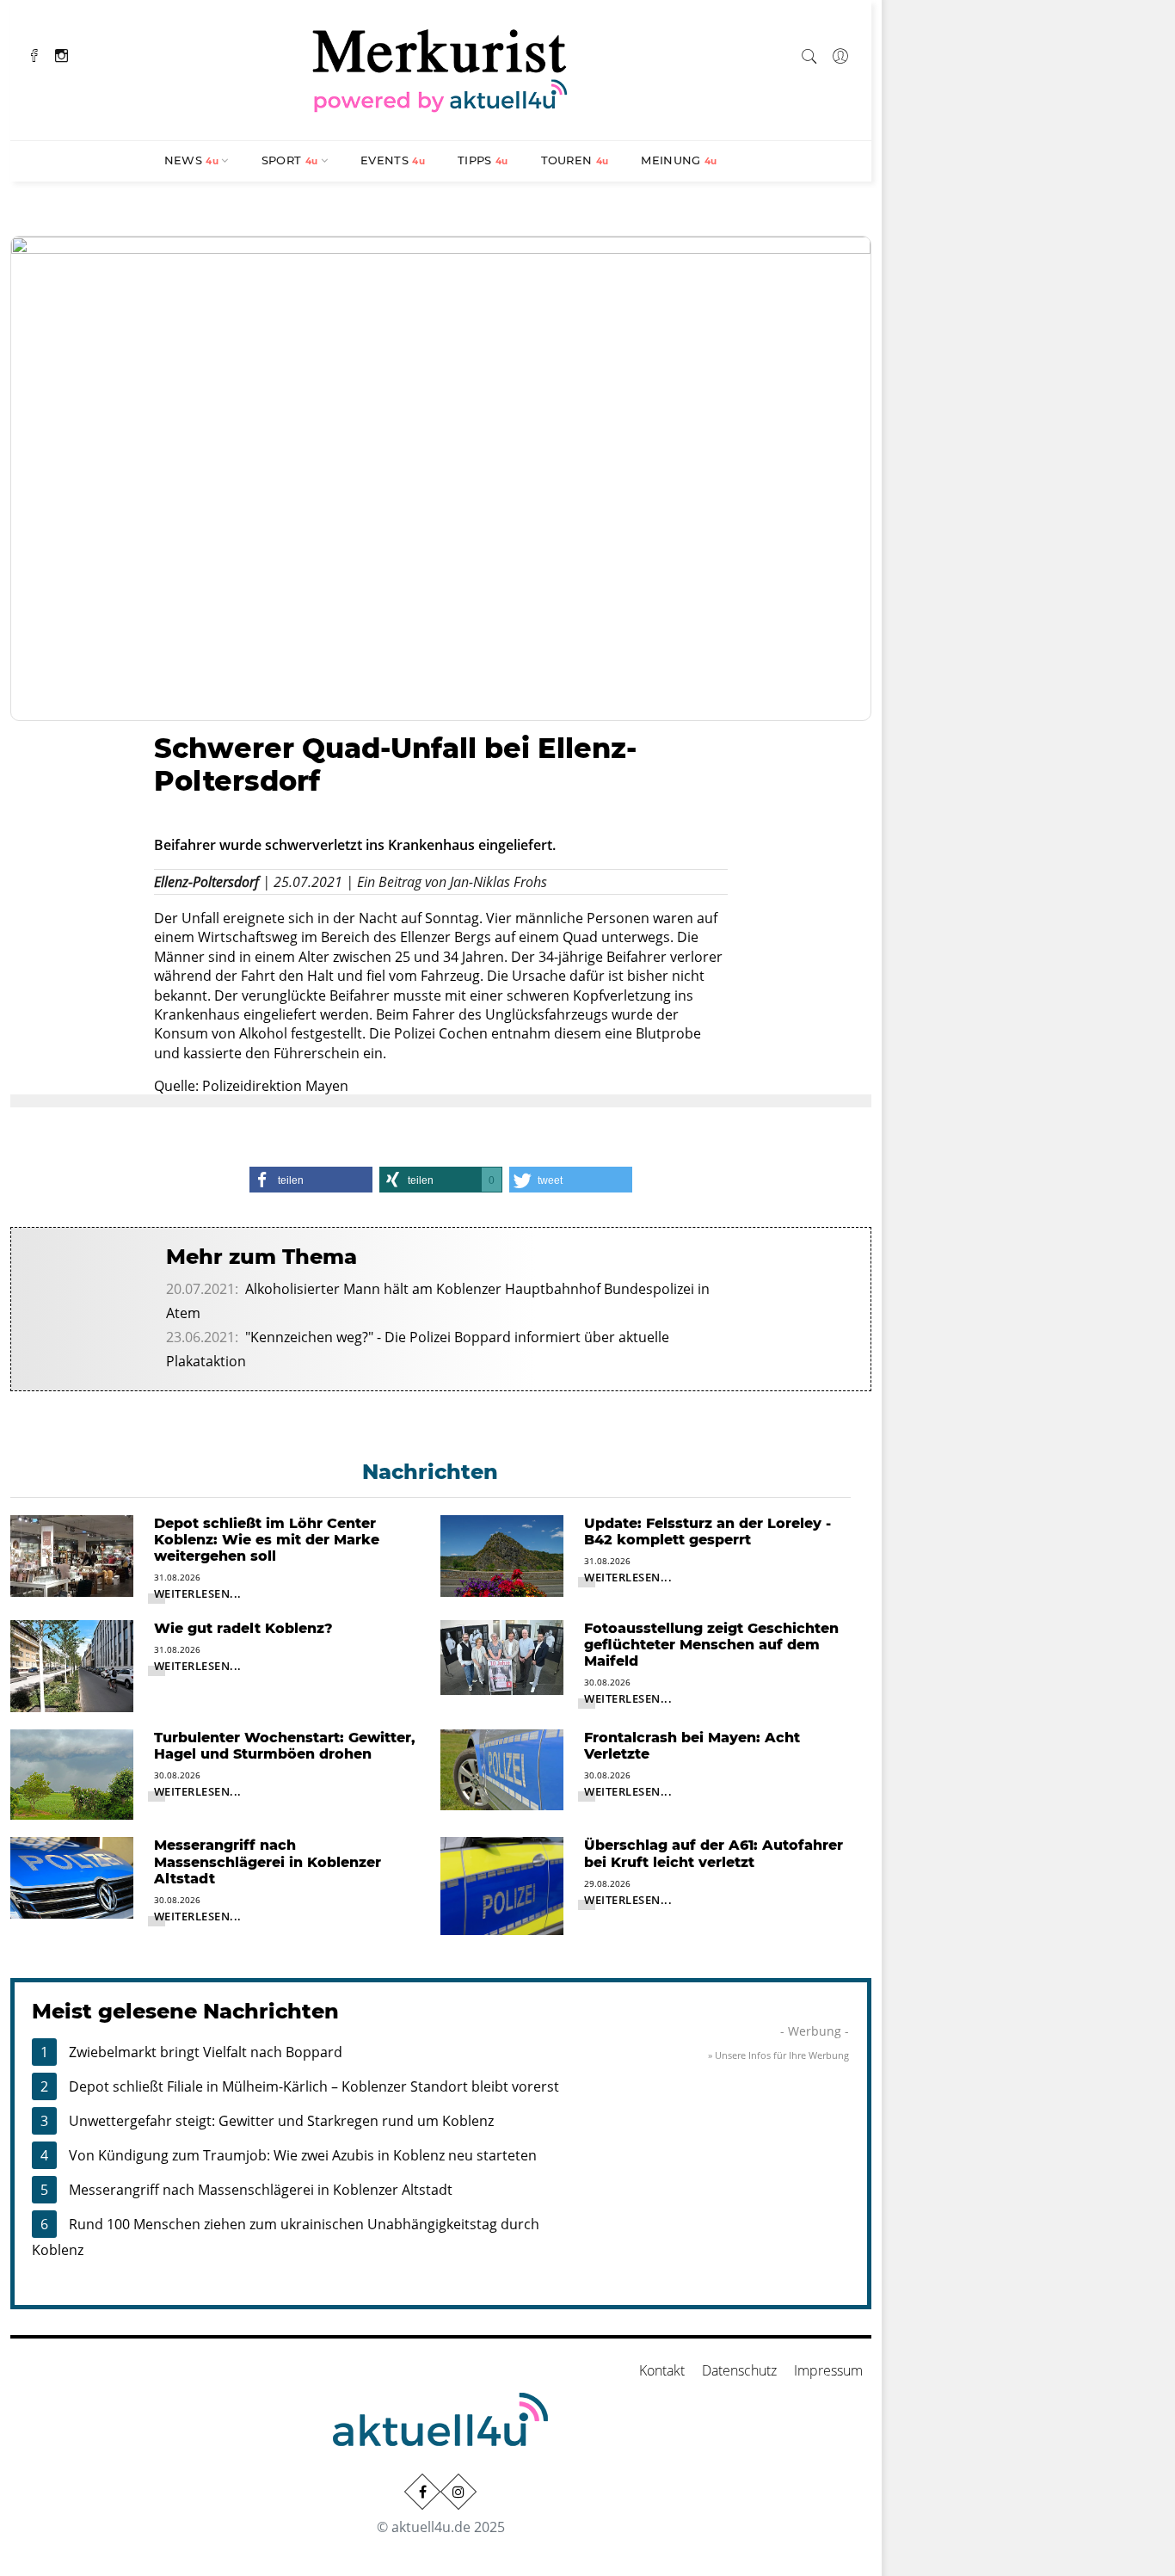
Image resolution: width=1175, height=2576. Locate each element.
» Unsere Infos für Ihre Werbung (778, 2055)
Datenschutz (739, 2370)
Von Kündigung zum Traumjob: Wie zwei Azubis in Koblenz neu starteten (303, 2155)
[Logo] (440, 68)
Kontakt (662, 2370)
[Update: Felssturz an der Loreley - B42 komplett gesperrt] (502, 1555)
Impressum (828, 2370)
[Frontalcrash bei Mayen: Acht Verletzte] (502, 1768)
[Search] (809, 53)
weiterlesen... (198, 1593)
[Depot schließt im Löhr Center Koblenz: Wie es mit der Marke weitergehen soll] (72, 1555)
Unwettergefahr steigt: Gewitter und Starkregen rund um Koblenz (281, 2121)
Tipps (483, 160)
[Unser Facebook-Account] (422, 2492)
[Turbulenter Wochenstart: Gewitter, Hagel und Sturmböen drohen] (72, 1773)
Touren (575, 160)
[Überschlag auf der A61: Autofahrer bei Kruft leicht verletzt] (502, 1884)
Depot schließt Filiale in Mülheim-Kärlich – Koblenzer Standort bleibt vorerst (314, 2086)
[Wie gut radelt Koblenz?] (72, 1664)
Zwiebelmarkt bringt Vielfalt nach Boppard (206, 2052)
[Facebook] (34, 54)
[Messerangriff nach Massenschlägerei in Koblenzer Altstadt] (72, 1877)
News (191, 160)
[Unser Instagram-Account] (458, 2492)
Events (393, 160)
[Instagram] (62, 54)
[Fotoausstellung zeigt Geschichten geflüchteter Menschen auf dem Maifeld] (502, 1656)
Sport (290, 160)
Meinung (679, 160)
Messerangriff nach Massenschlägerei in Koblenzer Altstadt (261, 2190)
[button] (311, 1180)
